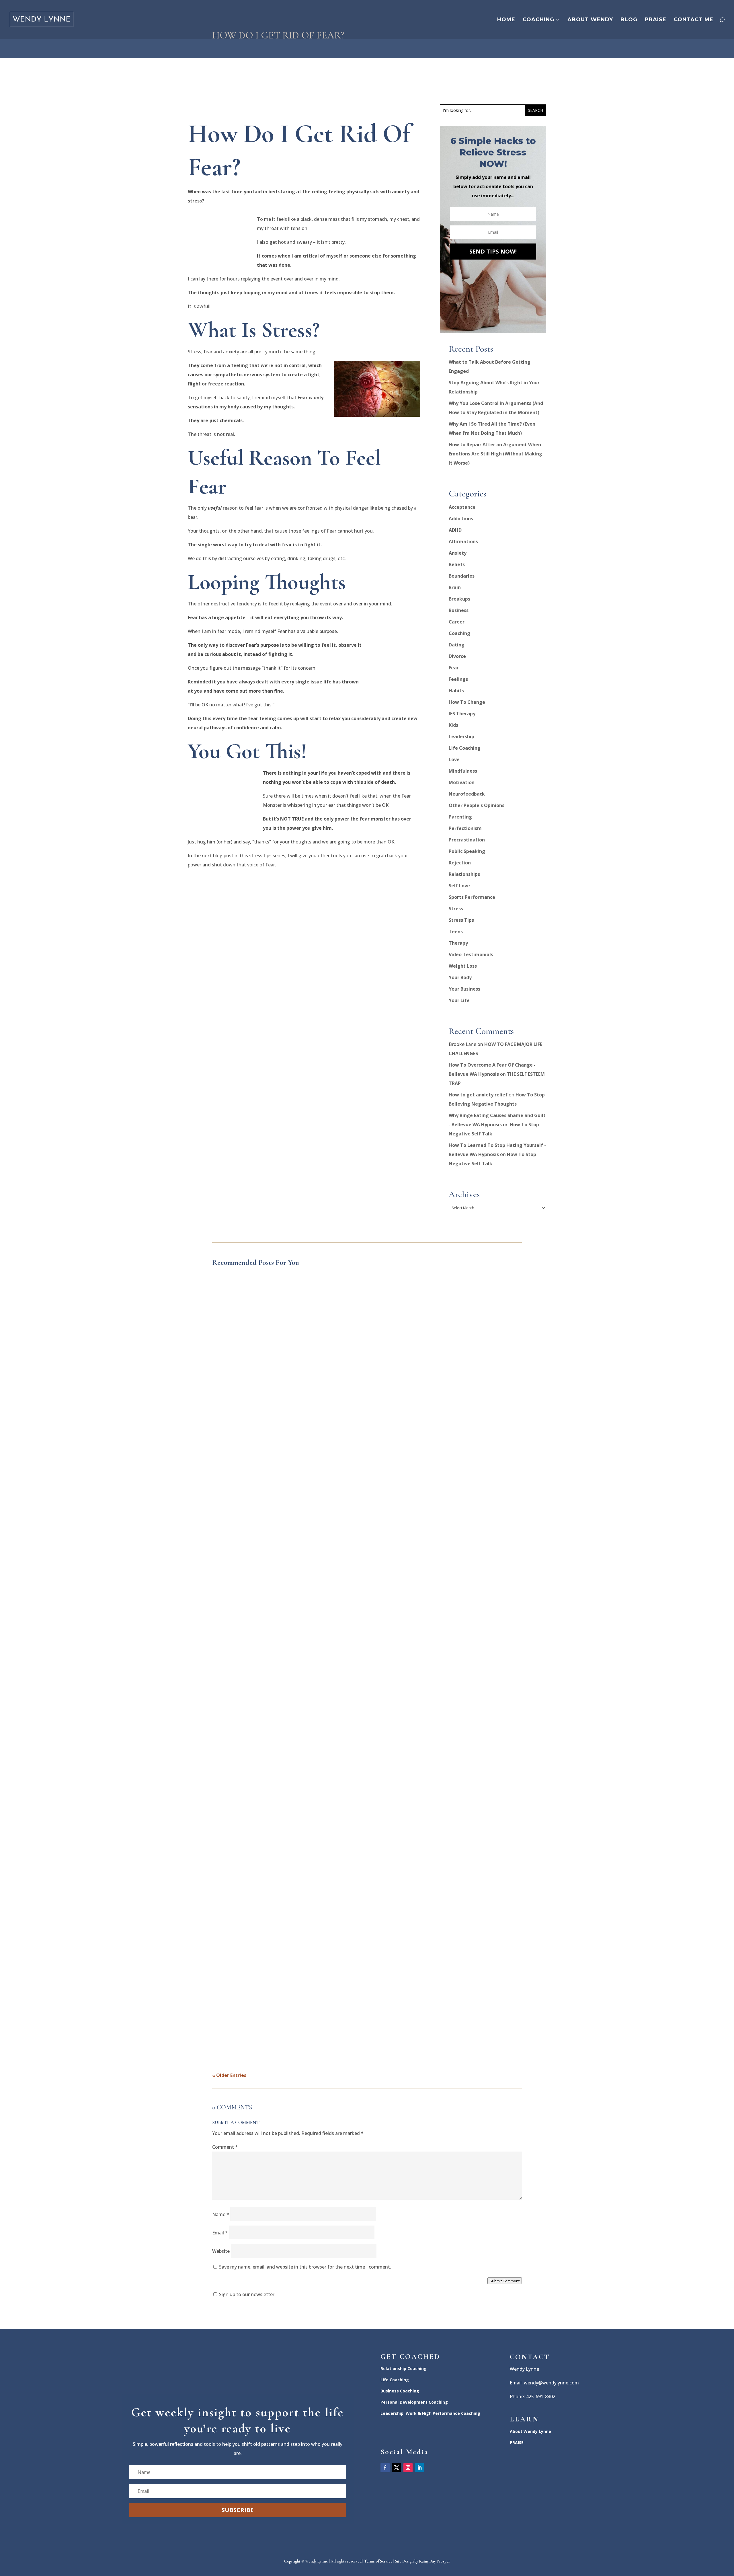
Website (221, 2251)
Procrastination (467, 840)
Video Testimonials (471, 954)
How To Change (467, 702)
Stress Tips (461, 920)
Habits (456, 691)
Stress (456, 909)
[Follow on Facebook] (385, 2468)
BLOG (629, 20)
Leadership (461, 736)
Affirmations (463, 541)
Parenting (460, 817)
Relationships (464, 874)
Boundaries (462, 576)
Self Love (459, 886)
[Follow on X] (397, 2468)
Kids (453, 725)
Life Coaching (465, 748)
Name (221, 2214)
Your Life (459, 1000)
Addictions (461, 519)
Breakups (459, 599)
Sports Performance (472, 897)
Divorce (457, 656)
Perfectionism (465, 828)
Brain (455, 587)
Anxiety (458, 553)
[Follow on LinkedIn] (419, 2468)
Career (457, 622)
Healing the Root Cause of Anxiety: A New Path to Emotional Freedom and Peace (303, 1748)
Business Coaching (400, 2391)
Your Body (460, 977)
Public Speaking (467, 851)
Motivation (462, 782)
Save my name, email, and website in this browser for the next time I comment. (305, 2267)
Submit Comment (505, 2281)
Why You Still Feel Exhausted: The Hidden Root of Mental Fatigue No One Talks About (309, 1484)
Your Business (464, 989)
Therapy (458, 943)
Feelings (458, 679)
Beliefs (457, 564)
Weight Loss (463, 966)
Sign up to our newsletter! (247, 2294)
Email (220, 2233)
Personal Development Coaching (414, 2402)
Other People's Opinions (477, 805)
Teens (456, 932)
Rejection (460, 863)
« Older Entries (229, 2075)
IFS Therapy (462, 714)
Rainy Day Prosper (435, 2561)
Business (459, 610)
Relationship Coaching (404, 2369)
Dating (457, 645)
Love (454, 759)
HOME (506, 20)
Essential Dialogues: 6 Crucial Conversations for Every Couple (283, 2012)
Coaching (459, 633)
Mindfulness (463, 771)
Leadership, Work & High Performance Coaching (430, 2413)
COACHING (538, 20)
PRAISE (656, 20)
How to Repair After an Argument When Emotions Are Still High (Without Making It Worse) (495, 454)
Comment (225, 2147)
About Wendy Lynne (530, 2431)
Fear (454, 668)
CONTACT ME (694, 20)
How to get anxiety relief (478, 1095)
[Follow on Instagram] (408, 2468)
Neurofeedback (467, 794)
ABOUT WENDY (590, 20)
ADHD (455, 530)
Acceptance (462, 507)
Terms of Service (378, 2561)
